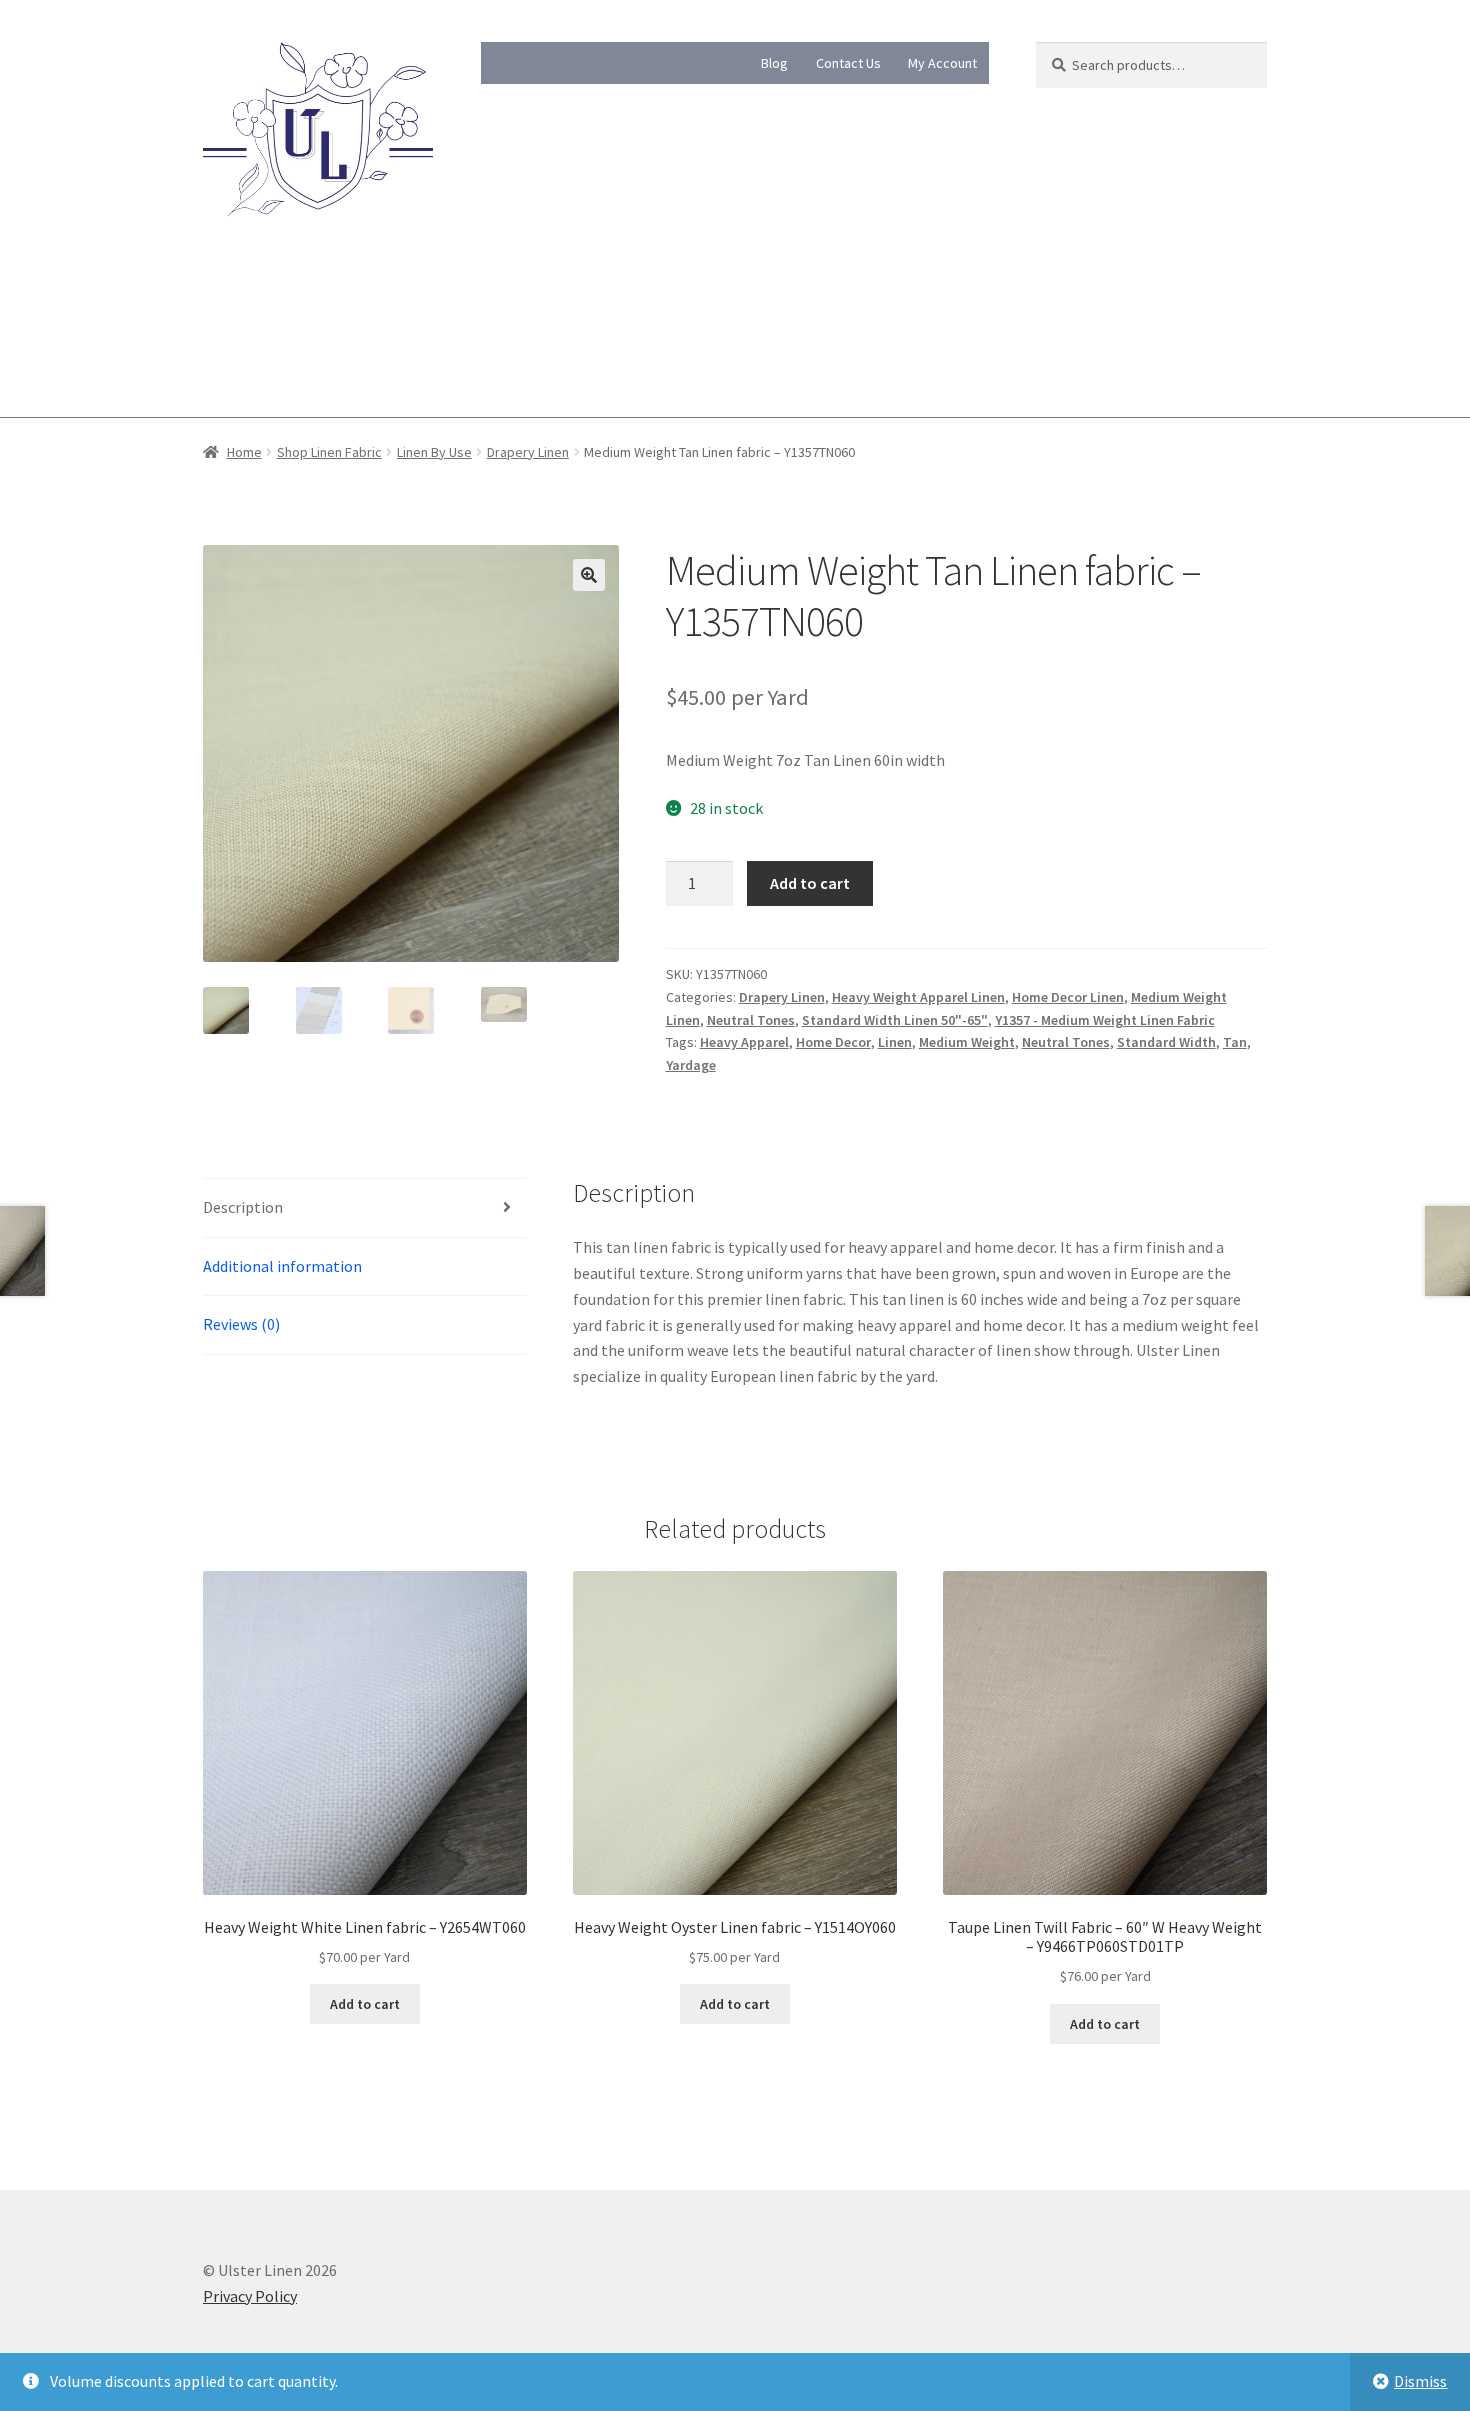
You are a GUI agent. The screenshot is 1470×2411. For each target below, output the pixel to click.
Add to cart (810, 883)
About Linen (244, 300)
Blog (774, 63)
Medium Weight (967, 1042)
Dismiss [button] (1420, 2381)
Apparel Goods (793, 300)
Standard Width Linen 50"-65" (895, 1020)
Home (244, 452)
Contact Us (848, 63)
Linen (895, 1042)
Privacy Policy (250, 2296)
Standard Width (1166, 1042)
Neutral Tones (751, 1020)
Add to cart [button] (365, 2004)
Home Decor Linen (1068, 997)
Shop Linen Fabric (329, 452)
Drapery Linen (528, 452)
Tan (1235, 1042)
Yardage (691, 1065)
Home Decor (833, 1042)
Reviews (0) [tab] (241, 1324)
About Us (378, 300)
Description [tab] (243, 1207)
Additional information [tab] (282, 1266)
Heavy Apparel (744, 1042)
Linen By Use (434, 452)
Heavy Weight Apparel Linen (918, 997)
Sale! (219, 377)
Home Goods (664, 300)
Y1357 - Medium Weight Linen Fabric (1105, 1020)
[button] (589, 575)
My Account (942, 63)
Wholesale (914, 300)
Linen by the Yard (527, 300)
